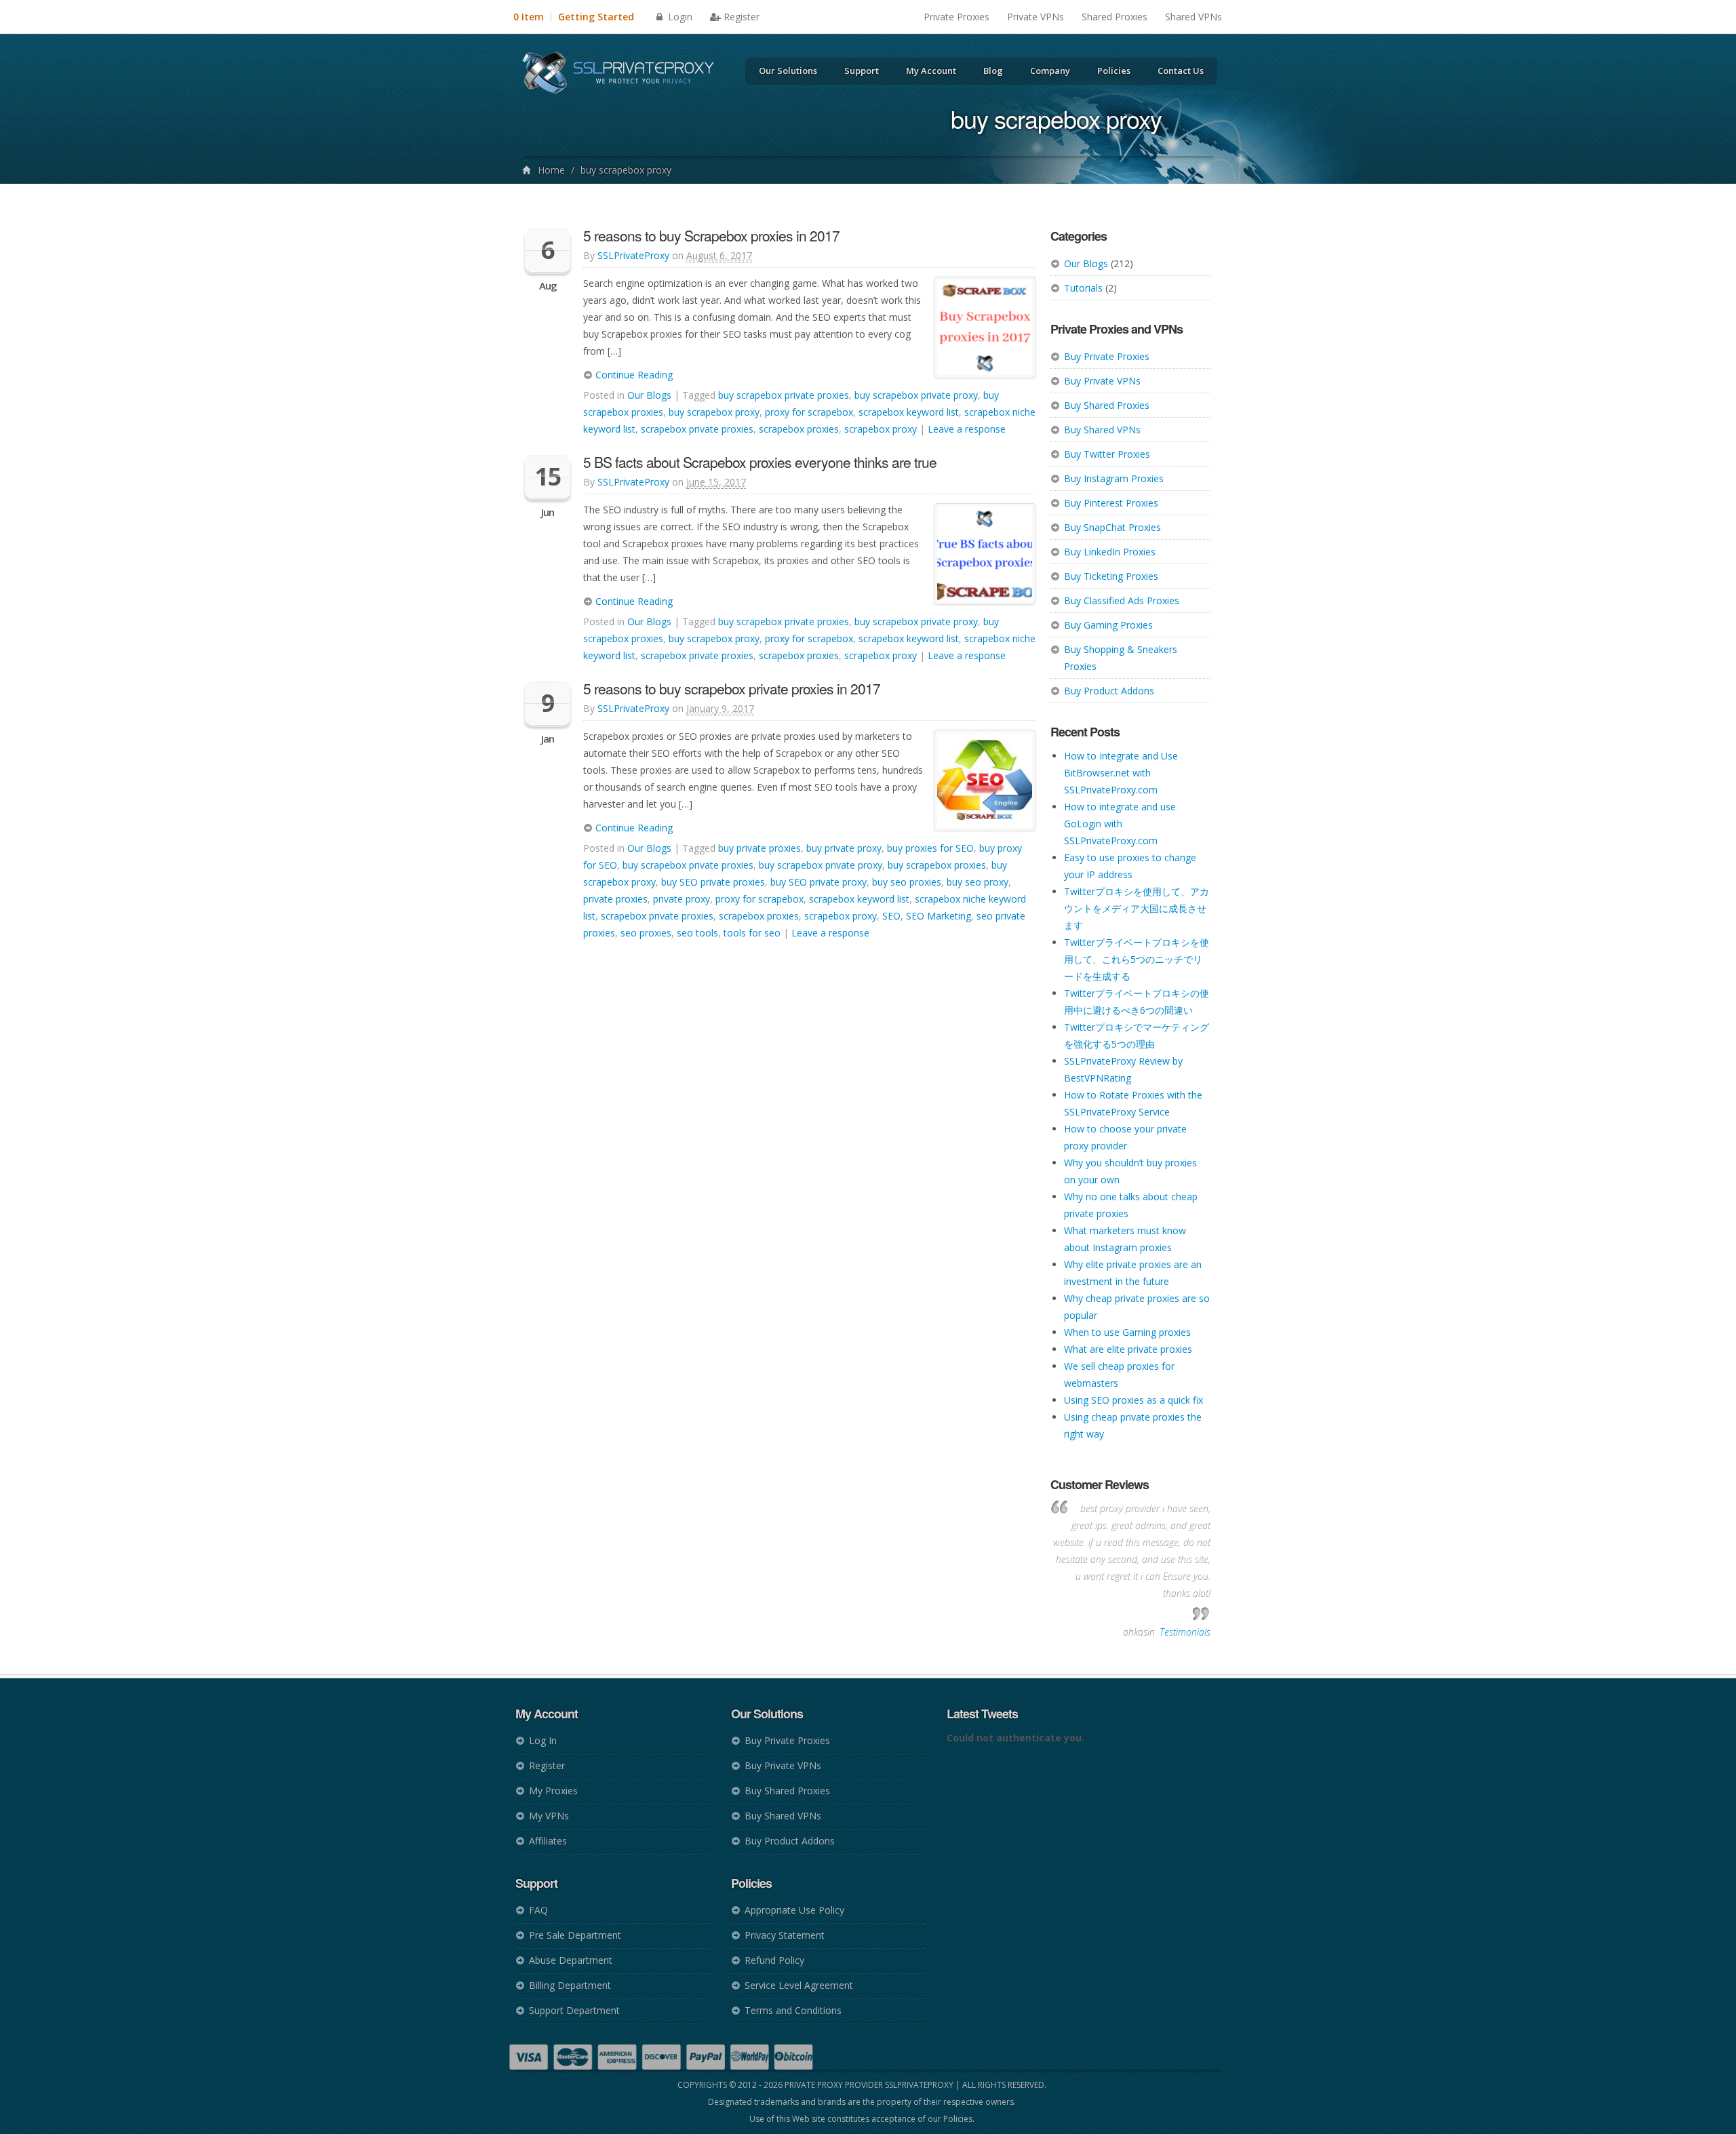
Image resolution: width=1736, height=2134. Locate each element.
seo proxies (646, 933)
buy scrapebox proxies (937, 865)
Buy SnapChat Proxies (1112, 527)
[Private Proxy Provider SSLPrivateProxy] (624, 75)
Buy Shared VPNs (1102, 430)
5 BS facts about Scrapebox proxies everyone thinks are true (760, 462)
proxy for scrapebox (809, 412)
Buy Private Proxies (1107, 356)
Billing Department (570, 1985)
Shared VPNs (1193, 17)
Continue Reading (633, 375)
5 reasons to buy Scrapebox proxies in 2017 (711, 235)
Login (679, 17)
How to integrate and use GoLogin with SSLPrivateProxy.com (1120, 824)
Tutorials (1083, 288)
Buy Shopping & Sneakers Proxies (1121, 658)
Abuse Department (571, 1960)
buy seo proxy (978, 882)
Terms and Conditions (793, 2010)
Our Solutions (788, 71)
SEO (891, 916)
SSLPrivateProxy (633, 255)
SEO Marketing (939, 916)
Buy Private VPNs (1102, 381)
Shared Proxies (1114, 17)
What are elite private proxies (1128, 1349)
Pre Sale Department (575, 1935)
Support (862, 71)
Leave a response (967, 429)
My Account (931, 71)
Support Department (574, 2010)
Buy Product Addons (1109, 691)
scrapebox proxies (799, 429)
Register (742, 17)
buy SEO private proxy (818, 882)
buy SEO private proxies (713, 882)
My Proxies (553, 1791)
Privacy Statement (785, 1935)
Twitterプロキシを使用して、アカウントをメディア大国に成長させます (1137, 908)
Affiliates (548, 1841)
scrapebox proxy (881, 429)
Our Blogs (1086, 263)
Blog (993, 71)
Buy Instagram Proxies (1114, 478)
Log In (543, 1740)
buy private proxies (759, 848)
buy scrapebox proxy (714, 412)
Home (551, 170)
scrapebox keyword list (909, 412)
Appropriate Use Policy (794, 1910)
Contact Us (1181, 71)
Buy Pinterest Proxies (1111, 503)
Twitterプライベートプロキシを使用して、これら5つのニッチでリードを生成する (1137, 959)
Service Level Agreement (799, 1985)
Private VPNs (1035, 17)
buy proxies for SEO (930, 848)
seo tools (697, 933)
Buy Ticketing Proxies (1111, 576)
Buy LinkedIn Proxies (1110, 552)
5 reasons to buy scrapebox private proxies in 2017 (732, 688)
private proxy (682, 899)
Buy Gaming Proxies (1108, 625)
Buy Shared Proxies (1107, 405)
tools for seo (752, 933)
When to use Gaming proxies (1127, 1332)
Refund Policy (774, 1960)
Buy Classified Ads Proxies (1122, 600)
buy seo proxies (907, 882)
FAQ (538, 1910)
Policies (1114, 71)
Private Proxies (956, 17)
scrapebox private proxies (697, 429)
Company (1050, 71)
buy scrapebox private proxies (784, 395)
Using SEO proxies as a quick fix (1133, 1400)
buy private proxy (844, 848)
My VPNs (549, 1816)
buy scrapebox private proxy (916, 395)
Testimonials (1185, 1632)
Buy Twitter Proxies (1107, 454)
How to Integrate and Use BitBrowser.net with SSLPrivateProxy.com (1121, 773)
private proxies (615, 899)
